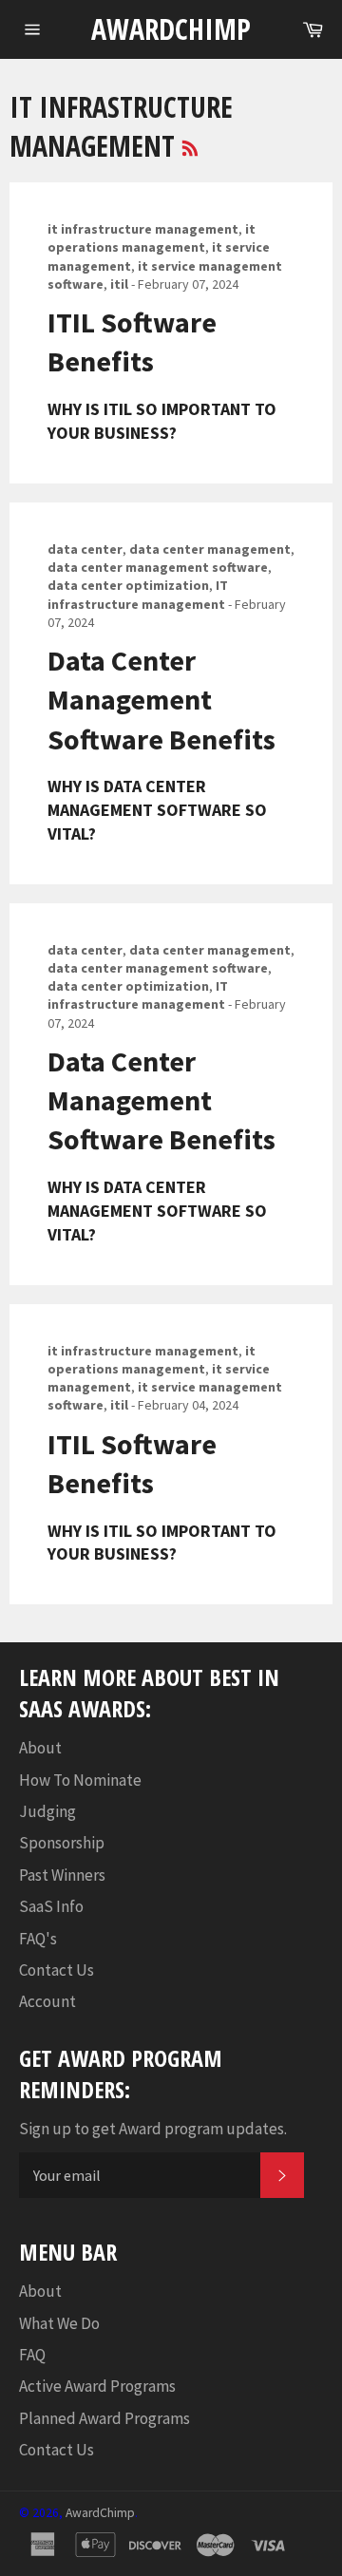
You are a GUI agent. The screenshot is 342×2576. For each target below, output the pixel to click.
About (40, 1748)
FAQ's (38, 1939)
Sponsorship (62, 1843)
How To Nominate (80, 1780)
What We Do (59, 2323)
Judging (47, 1811)
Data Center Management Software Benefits (161, 700)
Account (47, 2001)
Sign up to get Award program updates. (153, 2129)
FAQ (32, 2355)
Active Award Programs (97, 2386)
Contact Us (57, 1970)
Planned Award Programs (104, 2418)
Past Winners (62, 1875)
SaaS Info (51, 1906)
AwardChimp (171, 29)
